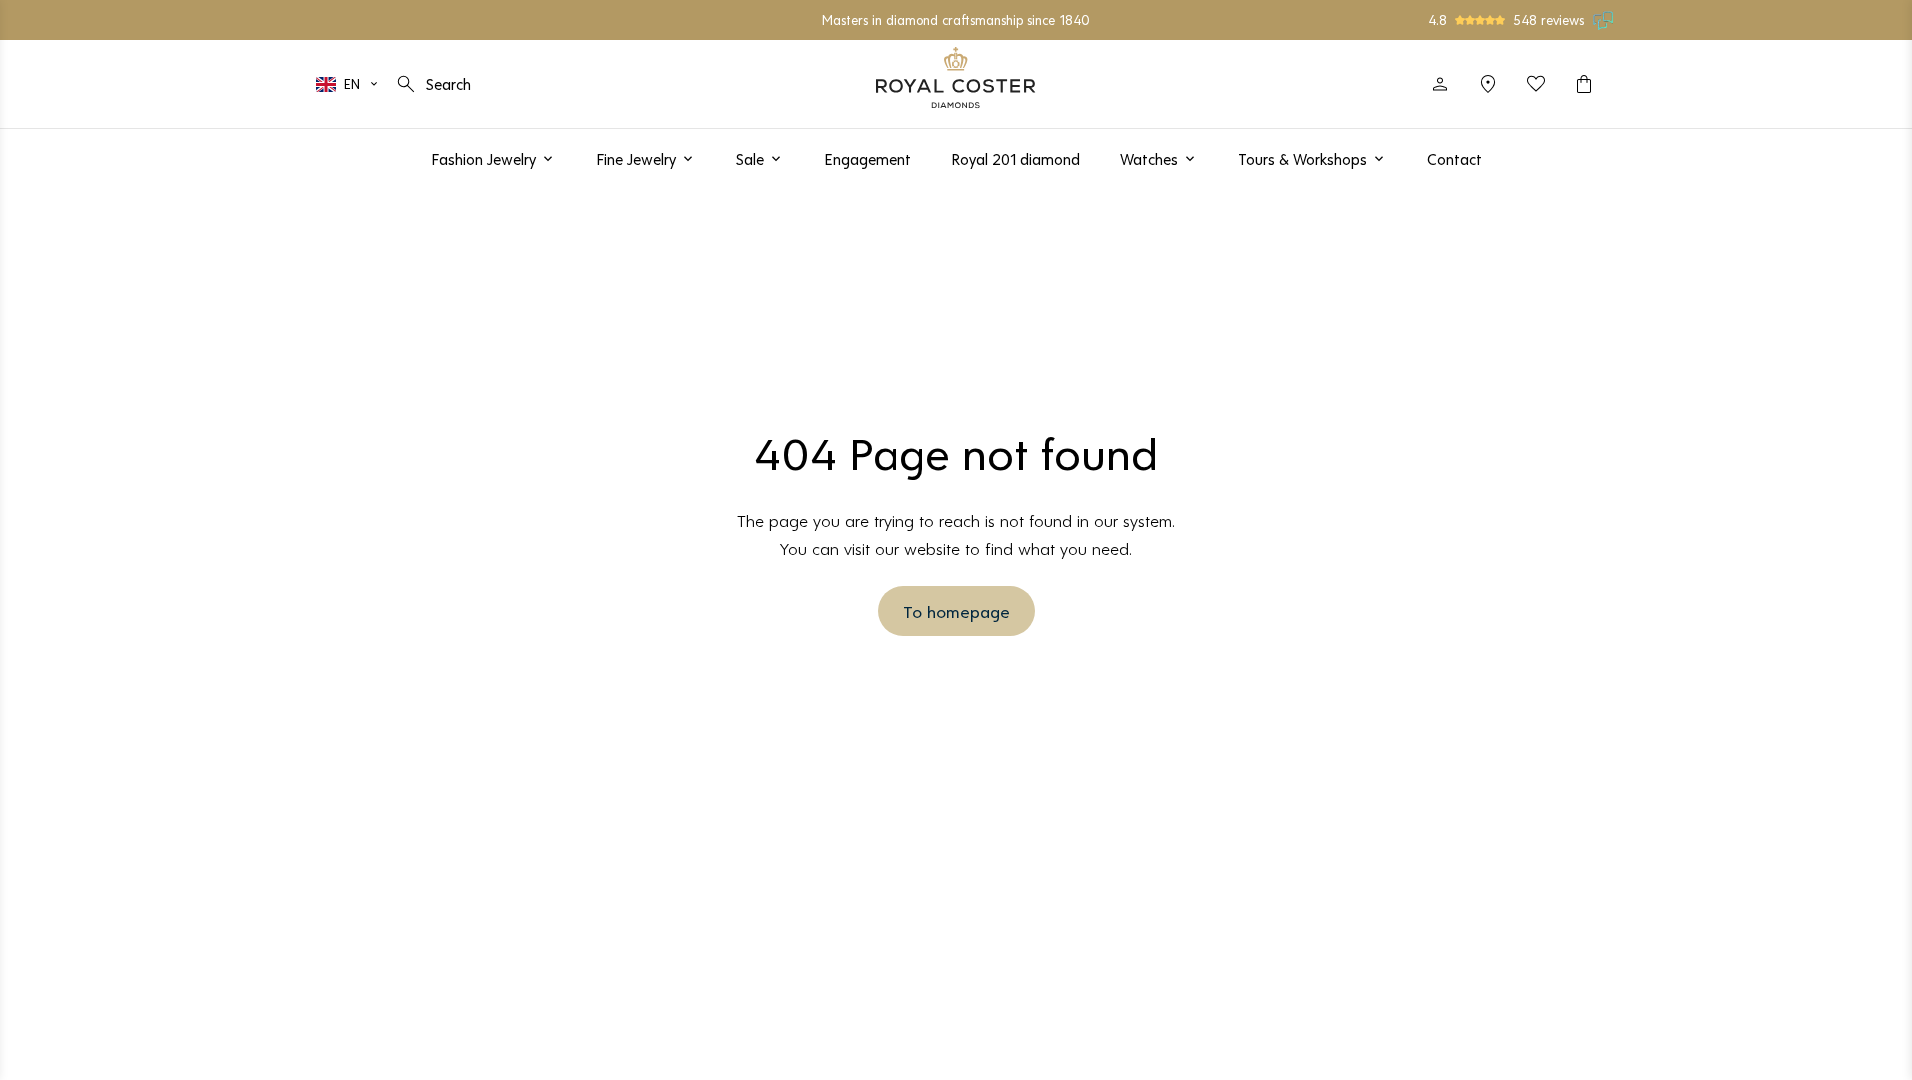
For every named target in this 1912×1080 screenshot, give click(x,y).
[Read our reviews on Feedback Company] (1604, 20)
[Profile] (1440, 84)
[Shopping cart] (1584, 84)
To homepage (956, 611)
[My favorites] (1536, 84)
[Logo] (956, 77)
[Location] (1488, 84)
